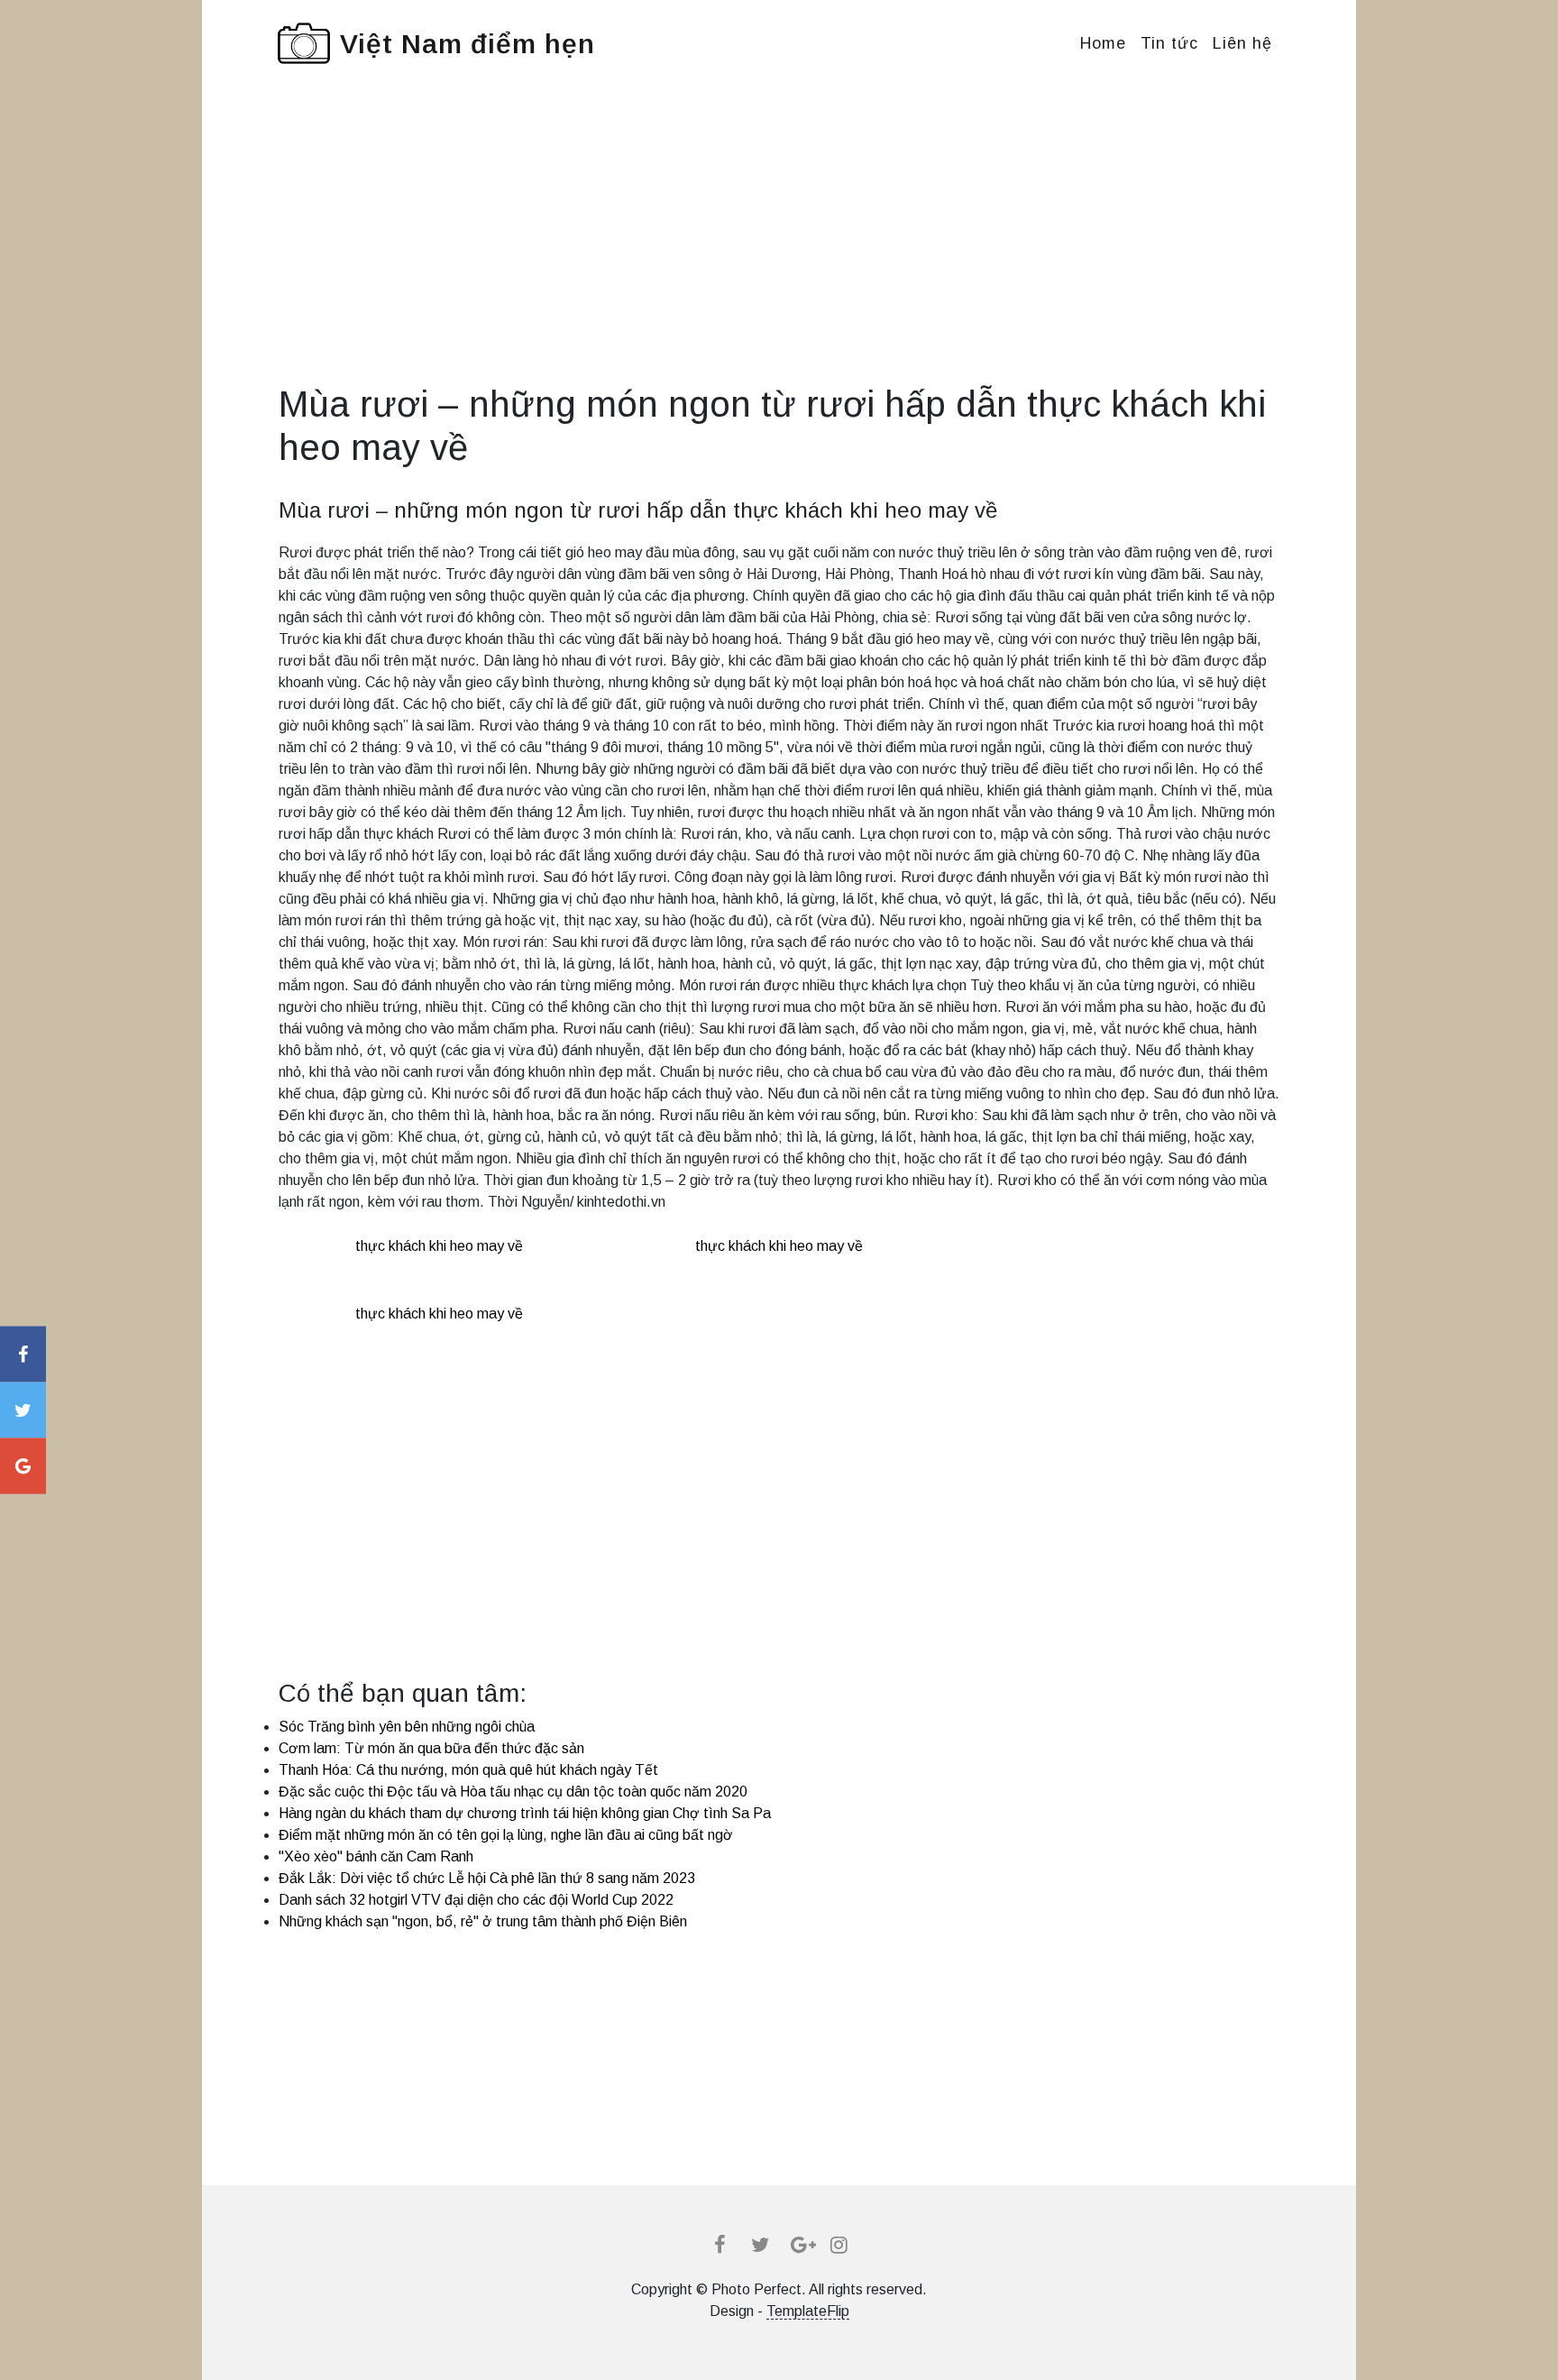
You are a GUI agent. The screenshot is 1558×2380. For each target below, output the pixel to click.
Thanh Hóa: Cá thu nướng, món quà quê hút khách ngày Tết (468, 1770)
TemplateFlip (808, 2311)
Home (1103, 43)
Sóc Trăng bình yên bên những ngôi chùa (407, 1727)
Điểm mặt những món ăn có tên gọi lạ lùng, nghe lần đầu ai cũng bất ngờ (506, 1835)
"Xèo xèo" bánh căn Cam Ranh (376, 1856)
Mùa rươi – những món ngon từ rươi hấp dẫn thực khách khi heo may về (638, 510)
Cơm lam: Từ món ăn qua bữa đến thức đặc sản (431, 1748)
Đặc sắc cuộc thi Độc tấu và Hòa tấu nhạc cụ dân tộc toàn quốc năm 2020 (513, 1792)
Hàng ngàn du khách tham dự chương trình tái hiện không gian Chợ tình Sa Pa (525, 1813)
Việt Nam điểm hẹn (467, 44)
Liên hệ (1242, 43)
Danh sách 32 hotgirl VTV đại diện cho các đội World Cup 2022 (476, 1900)
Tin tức (1169, 43)
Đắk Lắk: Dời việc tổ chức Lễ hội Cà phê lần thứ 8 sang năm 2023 (487, 1878)
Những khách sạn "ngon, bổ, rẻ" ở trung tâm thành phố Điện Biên (483, 1921)
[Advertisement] (779, 256)
